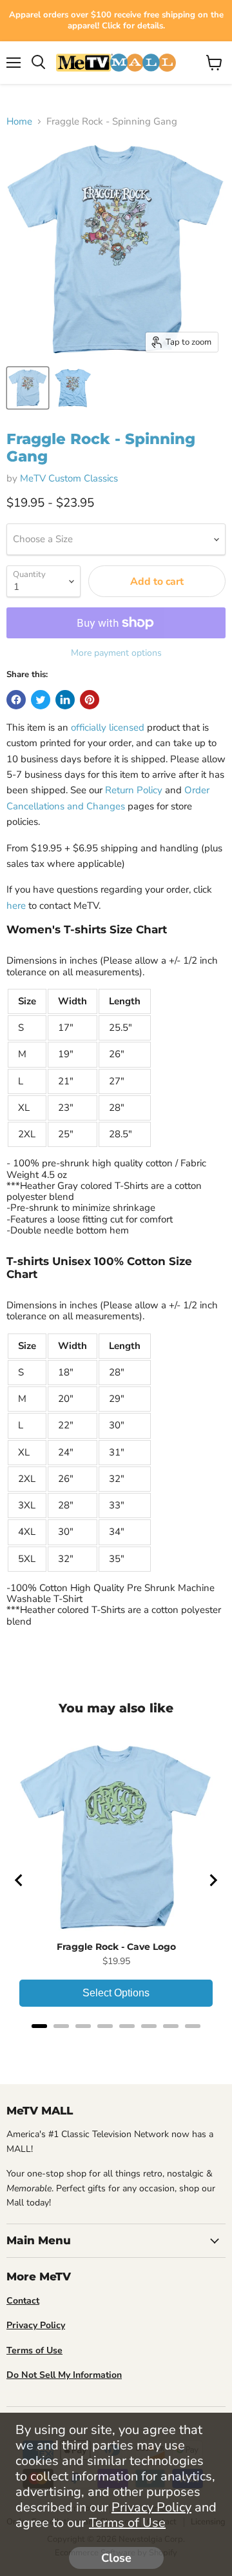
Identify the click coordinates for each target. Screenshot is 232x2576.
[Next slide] (213, 1880)
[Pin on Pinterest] (90, 700)
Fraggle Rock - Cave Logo (116, 1947)
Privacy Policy (151, 2507)
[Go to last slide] (19, 1880)
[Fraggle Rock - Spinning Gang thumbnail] (28, 388)
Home (19, 122)
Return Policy (134, 790)
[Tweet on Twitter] (41, 700)
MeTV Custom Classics (69, 478)
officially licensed (108, 727)
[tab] (39, 2026)
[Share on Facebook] (16, 700)
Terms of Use (127, 2523)
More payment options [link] (116, 653)
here (16, 906)
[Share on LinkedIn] (65, 700)
